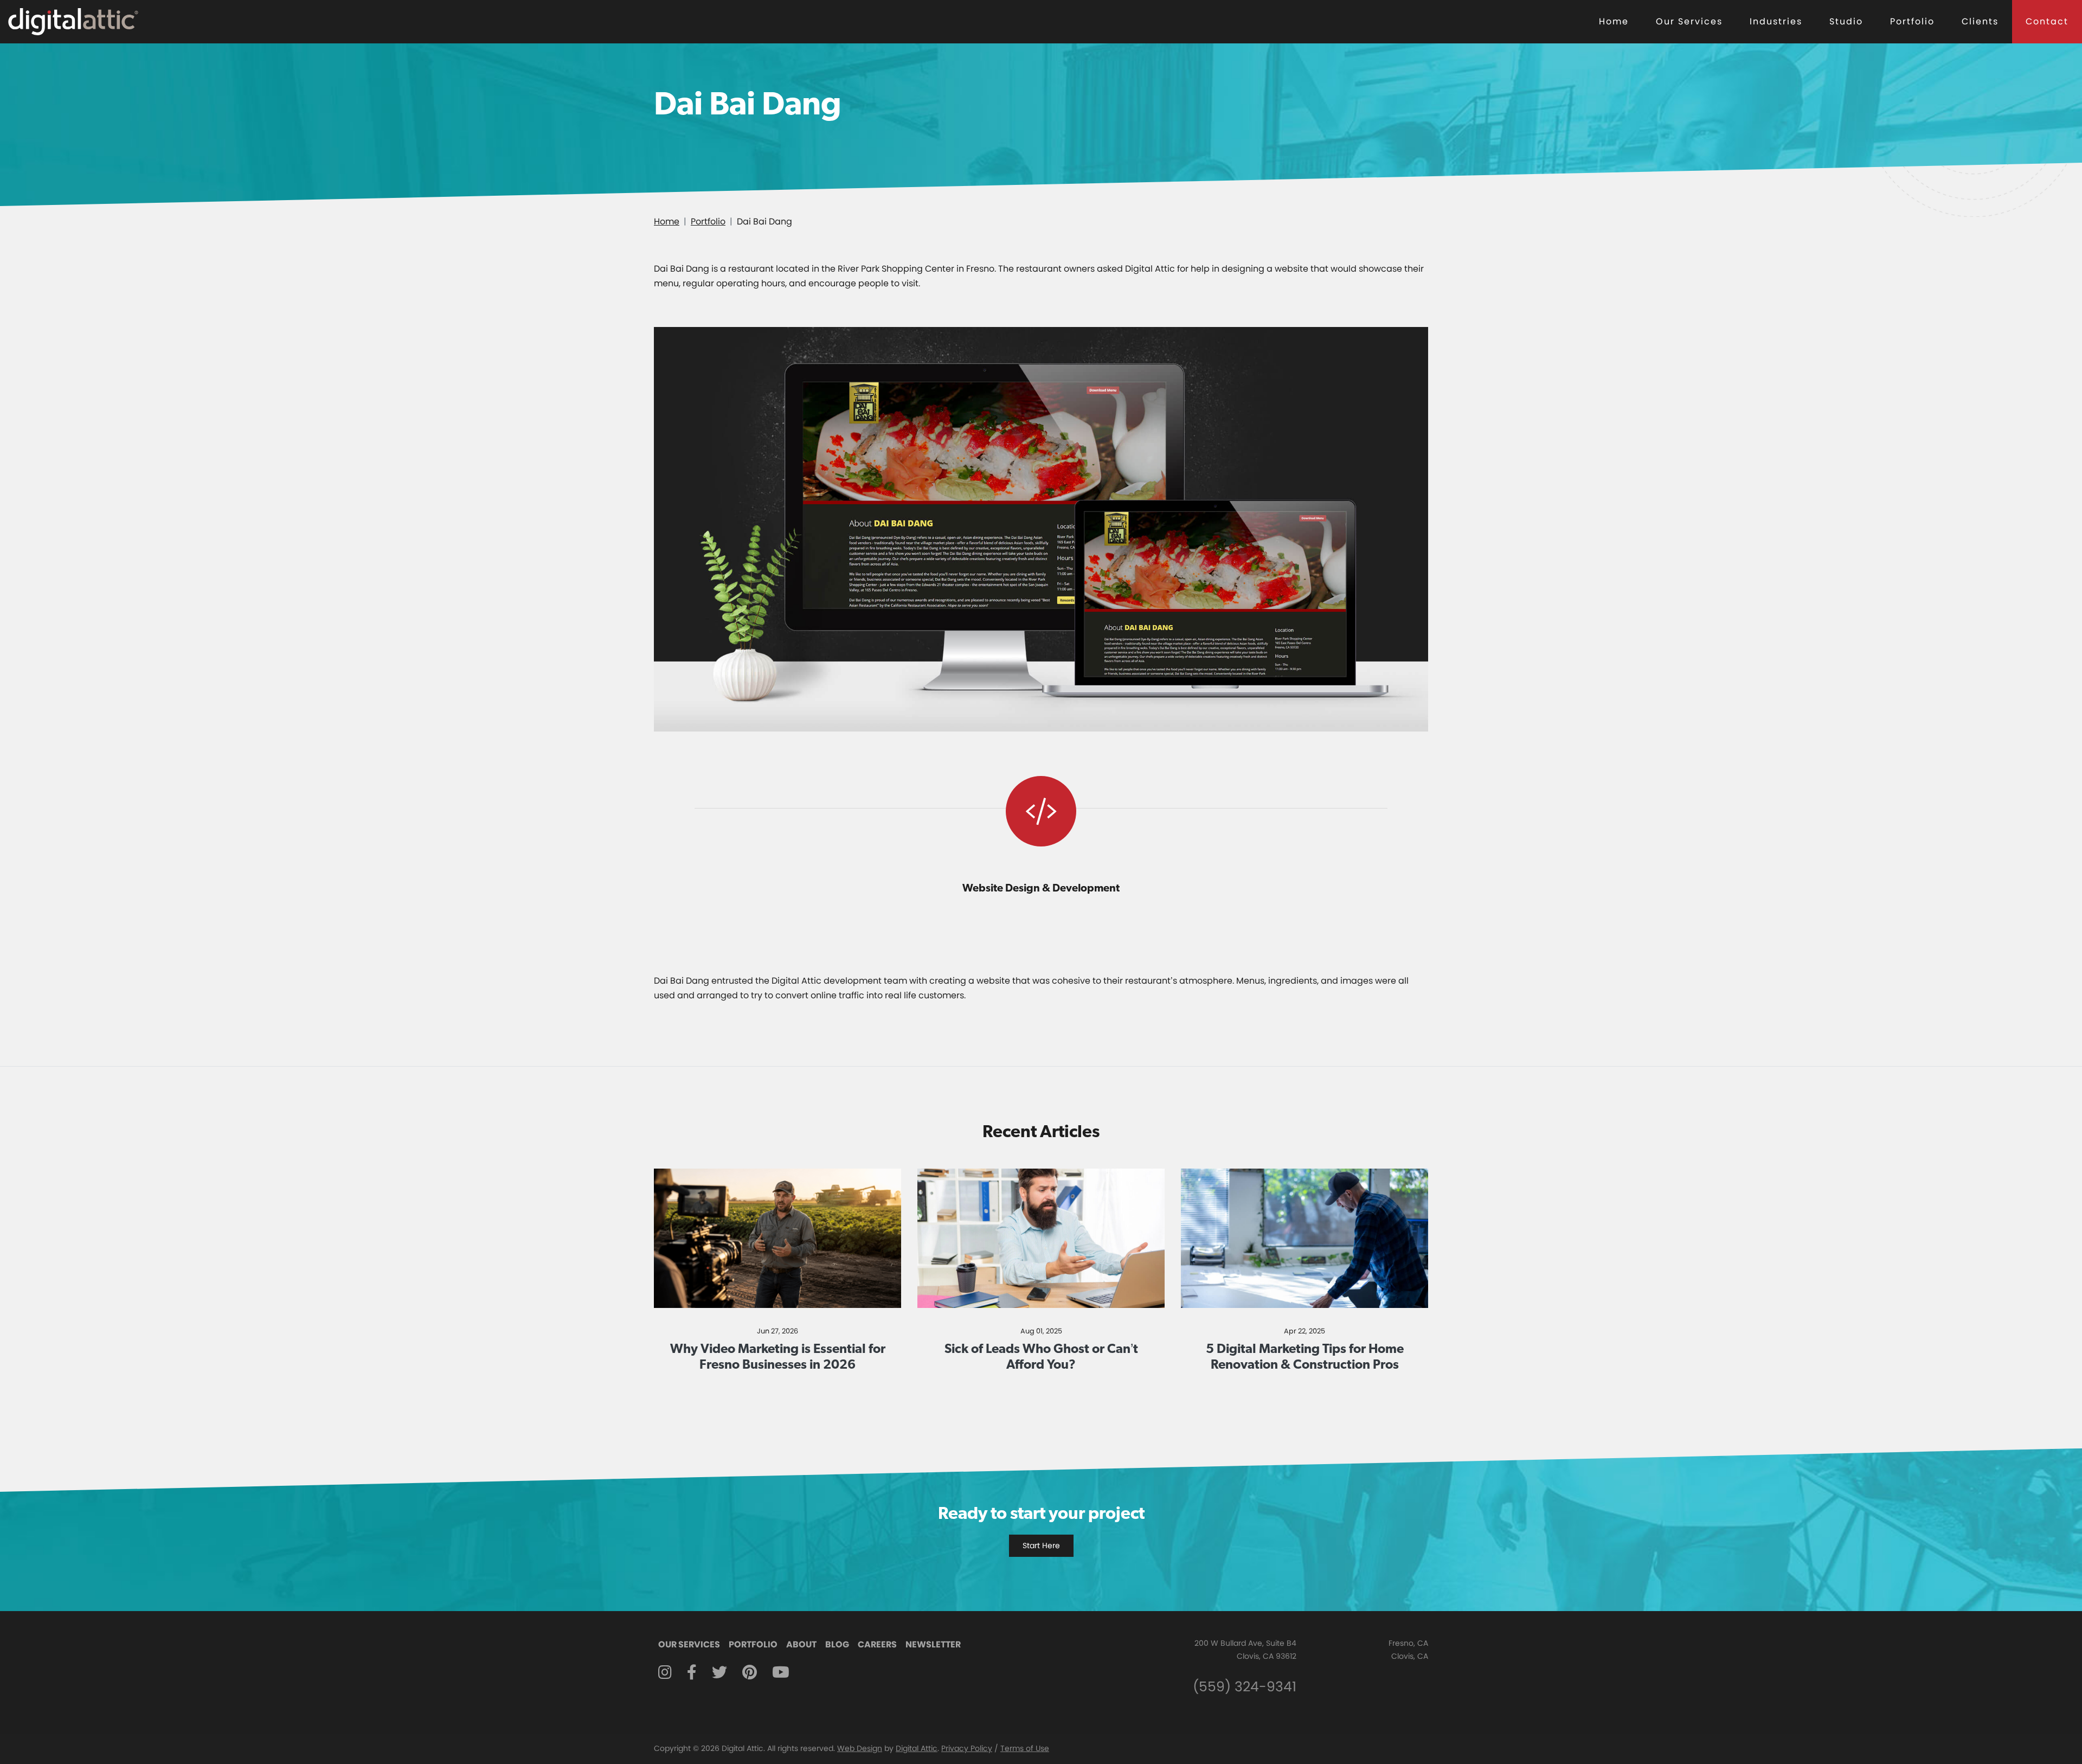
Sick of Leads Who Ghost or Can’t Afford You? (1041, 1356)
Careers (877, 1644)
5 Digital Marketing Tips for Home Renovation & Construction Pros (1305, 1356)
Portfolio (1912, 21)
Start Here (1041, 1545)
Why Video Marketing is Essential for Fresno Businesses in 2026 (778, 1356)
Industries (1776, 21)
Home (1614, 21)
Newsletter (933, 1644)
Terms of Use (1025, 1748)
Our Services (1689, 21)
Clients (1980, 21)
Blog (837, 1644)
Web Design (860, 1748)
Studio (1846, 21)
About (801, 1644)
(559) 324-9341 (1245, 1687)
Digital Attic (917, 1748)
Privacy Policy (967, 1748)
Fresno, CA (1408, 1643)
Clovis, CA (1410, 1656)
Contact (2047, 21)
